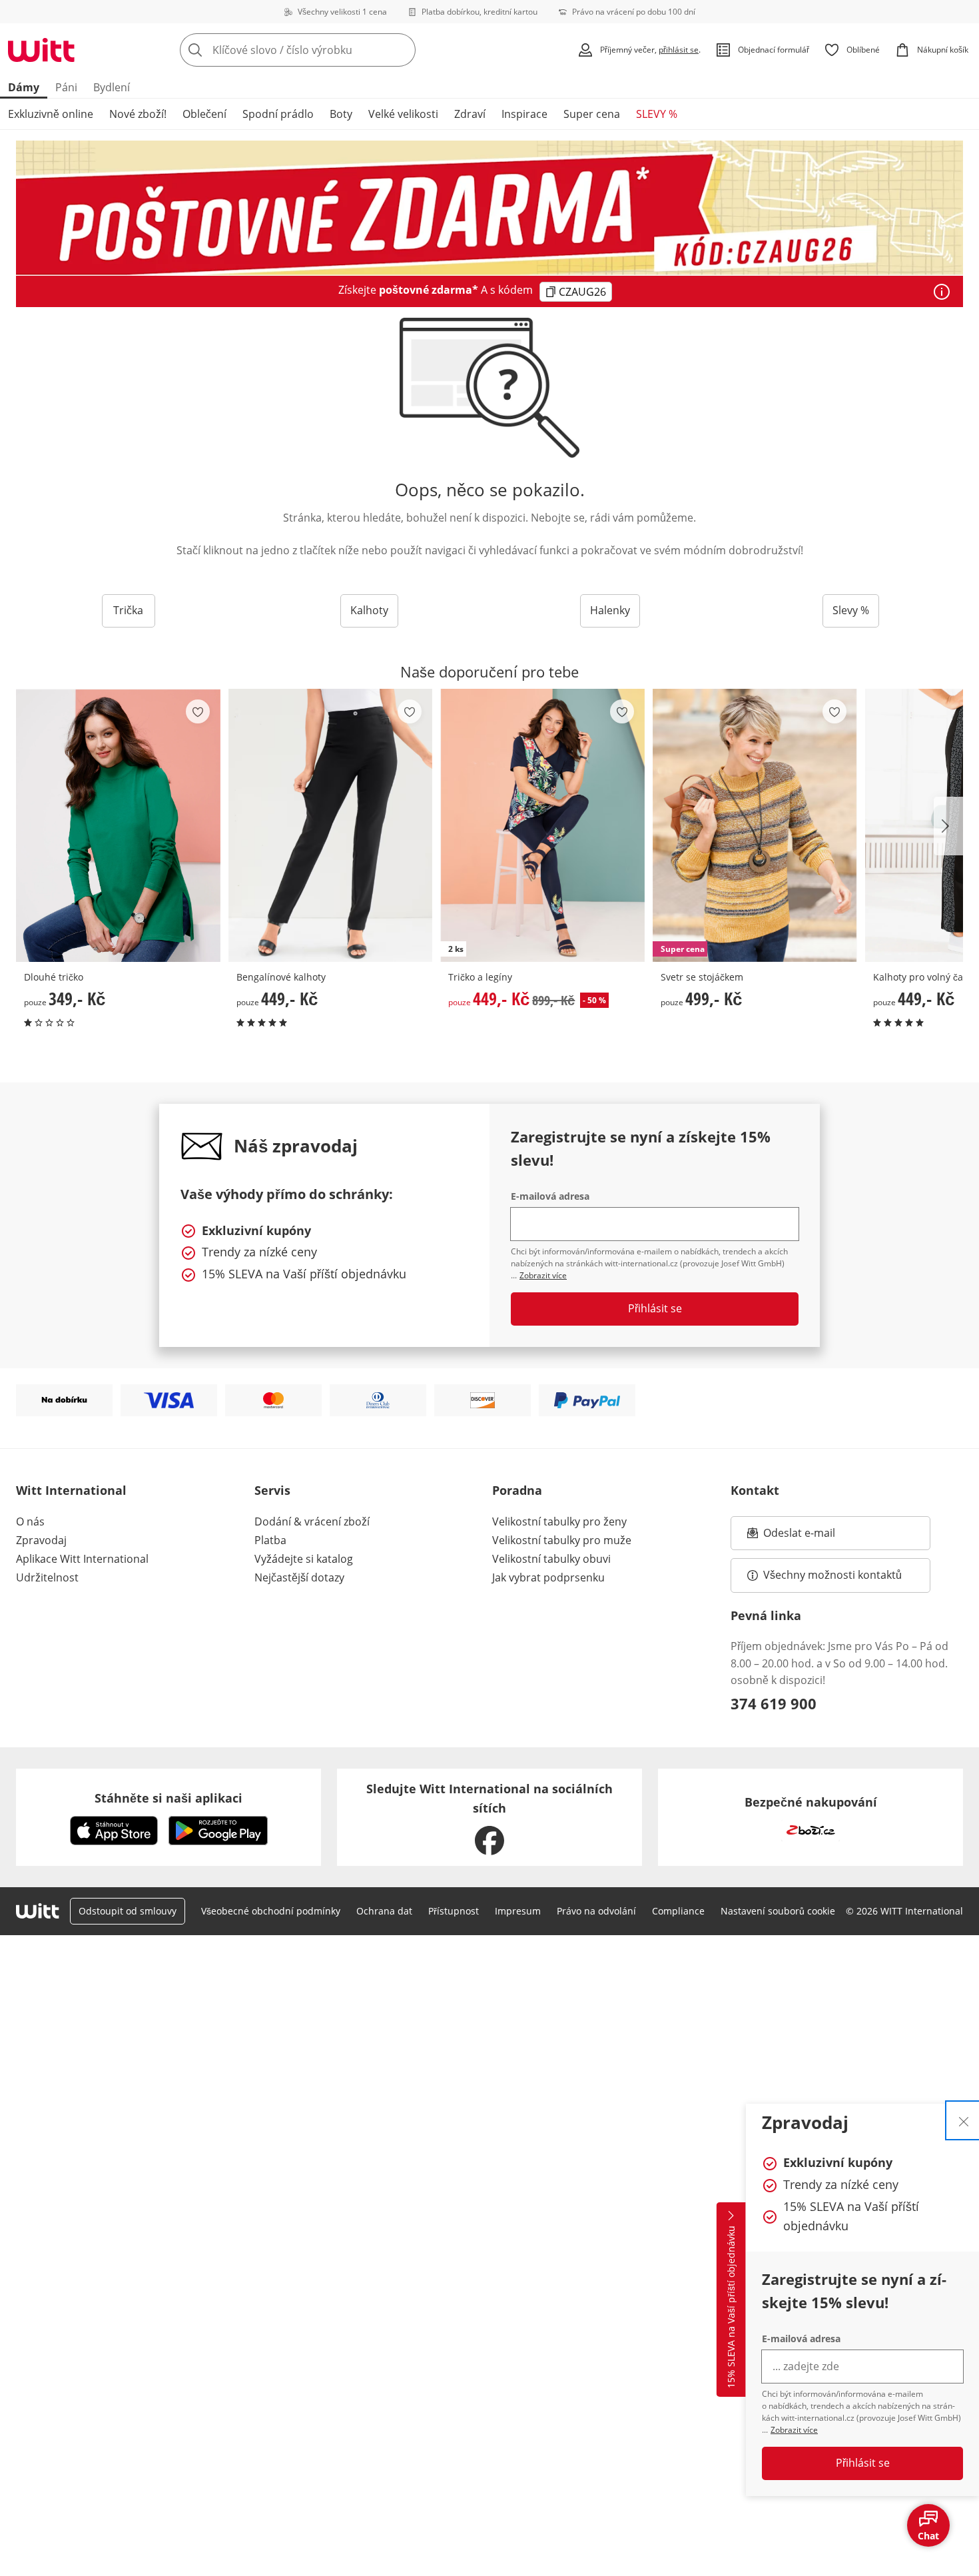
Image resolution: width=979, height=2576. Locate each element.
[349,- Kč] (118, 825)
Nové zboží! (138, 114)
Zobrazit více (794, 2430)
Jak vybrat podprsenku (548, 1577)
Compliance (678, 1911)
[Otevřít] (942, 292)
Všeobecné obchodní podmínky (271, 1911)
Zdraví (470, 114)
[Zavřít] (964, 2120)
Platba (270, 1540)
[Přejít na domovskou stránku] (41, 50)
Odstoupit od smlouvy (128, 1911)
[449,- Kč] (331, 825)
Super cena (592, 114)
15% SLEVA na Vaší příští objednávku (731, 2308)
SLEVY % (657, 114)
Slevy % (851, 610)
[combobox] (327, 50)
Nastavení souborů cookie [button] (778, 1911)
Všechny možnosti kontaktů (832, 1575)
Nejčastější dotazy (299, 1577)
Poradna (517, 1490)
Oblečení (204, 114)
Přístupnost (454, 1911)
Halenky (610, 610)
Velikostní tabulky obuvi (551, 1559)
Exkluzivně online (51, 114)
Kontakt (755, 1490)
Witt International (71, 1490)
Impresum (518, 1911)
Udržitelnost (47, 1577)
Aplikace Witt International (82, 1559)
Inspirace (524, 114)
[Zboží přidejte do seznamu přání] (198, 711)
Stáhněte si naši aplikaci (168, 1798)
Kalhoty (369, 610)
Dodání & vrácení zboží (312, 1521)
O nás (30, 1521)
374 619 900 (774, 1703)
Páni (66, 87)
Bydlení (112, 87)
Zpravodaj (41, 1540)
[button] (948, 826)
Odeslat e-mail (816, 1537)
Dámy (24, 87)
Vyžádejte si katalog (304, 1559)
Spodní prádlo (278, 114)
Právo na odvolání (596, 1911)
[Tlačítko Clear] (402, 50)
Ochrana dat (384, 1911)
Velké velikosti (403, 114)
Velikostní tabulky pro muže (562, 1540)
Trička (128, 610)
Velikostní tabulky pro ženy (559, 1521)
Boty (341, 114)
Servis (272, 1490)
